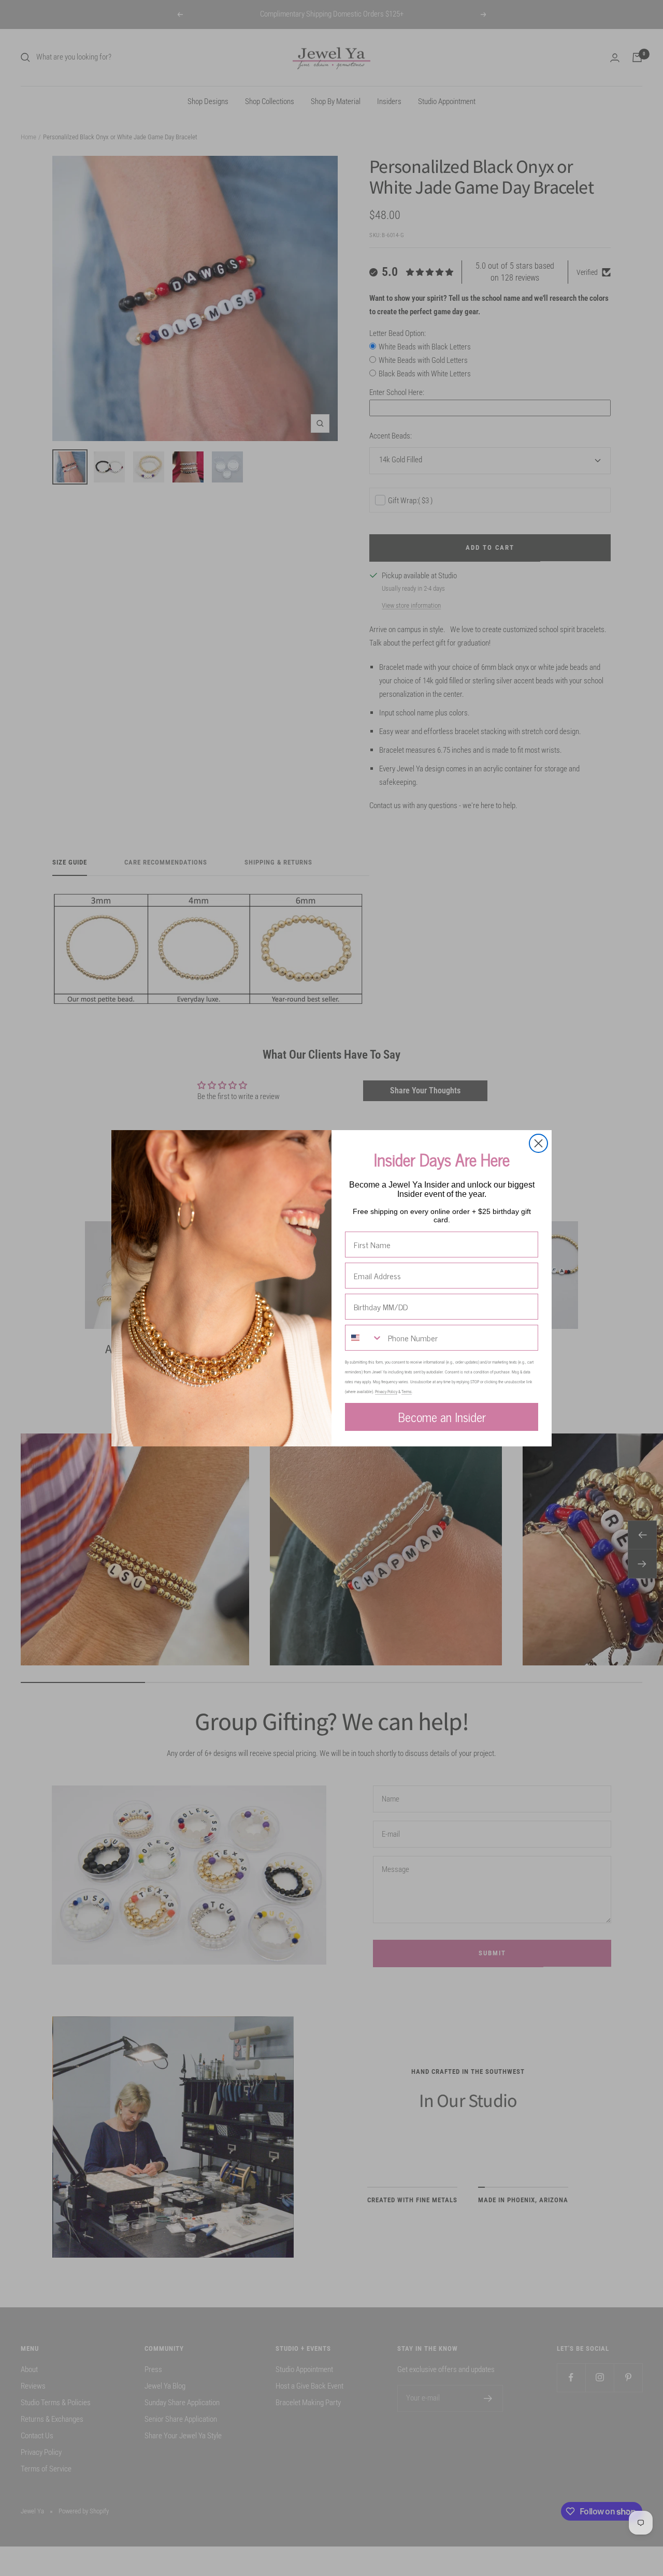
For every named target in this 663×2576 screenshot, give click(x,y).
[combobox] (364, 1338)
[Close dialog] (538, 1143)
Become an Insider (442, 1417)
